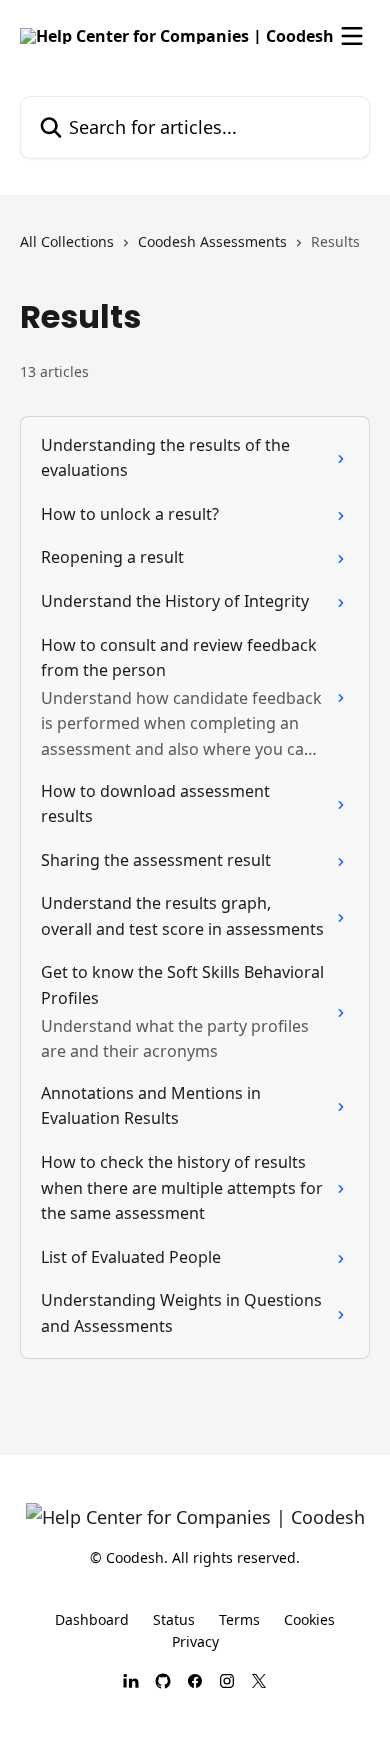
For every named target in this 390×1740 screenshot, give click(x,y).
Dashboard (92, 1619)
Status (174, 1619)
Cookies (309, 1619)
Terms (239, 1619)
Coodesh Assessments (212, 241)
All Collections (67, 241)
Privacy (195, 1641)
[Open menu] (352, 36)
